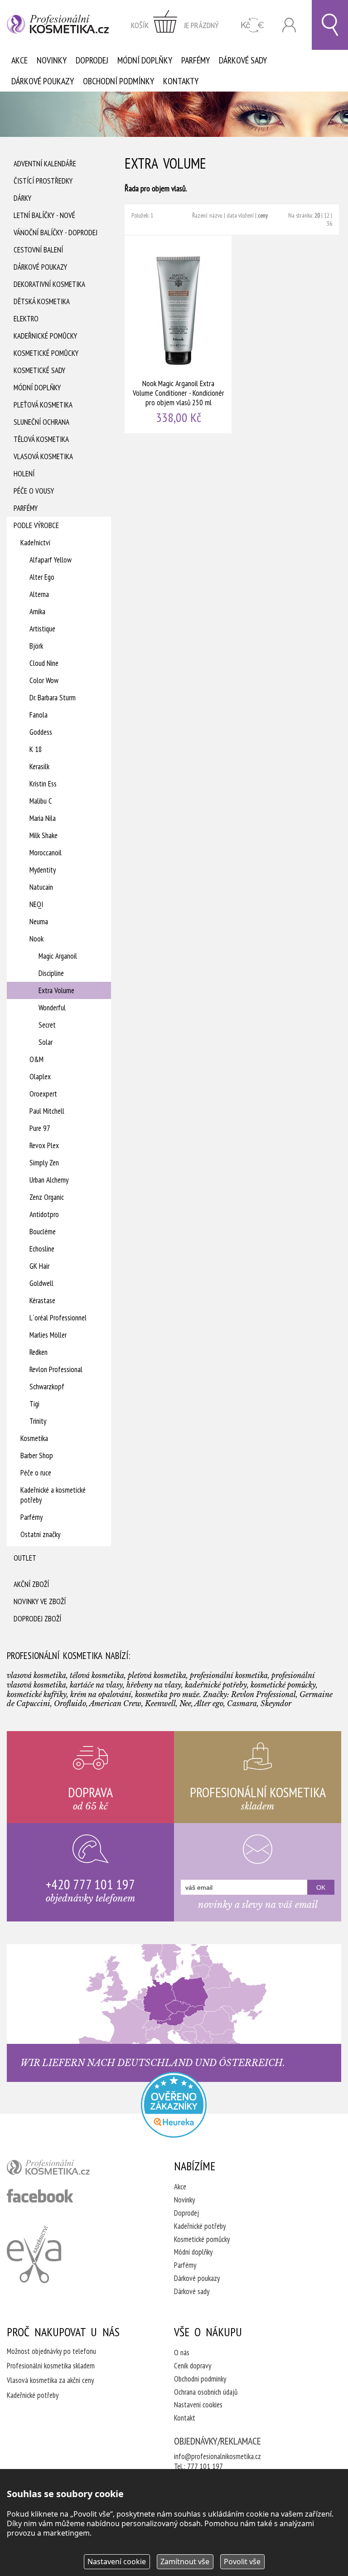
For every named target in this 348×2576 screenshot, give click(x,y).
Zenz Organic (47, 1197)
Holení (24, 474)
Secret (47, 1025)
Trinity (38, 1421)
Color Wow (44, 680)
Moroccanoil (46, 853)
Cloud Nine (44, 663)
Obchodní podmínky (118, 81)
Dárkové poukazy (43, 81)
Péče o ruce (36, 1473)
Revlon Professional (56, 1369)
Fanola (39, 715)
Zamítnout (185, 2561)
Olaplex (40, 1077)
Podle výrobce (36, 525)
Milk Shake (43, 835)
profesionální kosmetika (63, 2169)
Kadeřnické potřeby (200, 2226)
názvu (216, 215)
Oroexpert (43, 1094)
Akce (19, 60)
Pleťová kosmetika (43, 405)
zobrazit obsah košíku (175, 25)
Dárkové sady (243, 60)
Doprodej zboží (37, 1619)
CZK (253, 25)
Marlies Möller (48, 1335)
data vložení (240, 215)
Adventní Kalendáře (45, 164)
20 (317, 215)
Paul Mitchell (47, 1111)
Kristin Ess (43, 784)
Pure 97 (40, 1128)
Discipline (51, 973)
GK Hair (39, 1266)
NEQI (36, 904)
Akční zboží (31, 1584)
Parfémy (196, 60)
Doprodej (92, 60)
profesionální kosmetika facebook (40, 2196)
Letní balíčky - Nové (44, 215)
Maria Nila (43, 818)
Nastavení (117, 2561)
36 (329, 223)
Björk (36, 646)
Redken (39, 1352)
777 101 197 (205, 2466)
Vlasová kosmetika (43, 456)
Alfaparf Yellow (51, 560)
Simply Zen (44, 1163)
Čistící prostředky (43, 181)
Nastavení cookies (198, 2405)
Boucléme (43, 1232)
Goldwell (41, 1283)
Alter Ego (42, 577)
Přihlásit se (289, 25)
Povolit (242, 2561)
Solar (46, 1042)
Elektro (26, 319)
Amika (37, 611)
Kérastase (42, 1300)
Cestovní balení (38, 250)
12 (327, 215)
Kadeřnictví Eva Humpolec (34, 2254)
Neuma (39, 922)
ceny (263, 215)
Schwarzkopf (47, 1387)
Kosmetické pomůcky (46, 353)
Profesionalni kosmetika (174, 2105)
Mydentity (43, 870)
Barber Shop (37, 1455)
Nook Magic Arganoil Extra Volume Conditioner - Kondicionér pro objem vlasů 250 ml (179, 335)
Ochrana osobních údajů (206, 2392)
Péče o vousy (34, 491)
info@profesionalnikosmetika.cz (217, 2456)
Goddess (41, 732)
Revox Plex (44, 1145)
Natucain (41, 887)
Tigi (34, 1404)
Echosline (42, 1249)
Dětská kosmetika (42, 301)
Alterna (39, 594)
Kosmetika (34, 1438)
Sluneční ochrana (41, 422)
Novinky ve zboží (40, 1601)
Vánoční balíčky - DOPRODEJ (56, 233)
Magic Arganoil (58, 956)
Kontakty (181, 81)
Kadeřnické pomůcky (45, 336)
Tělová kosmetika (41, 439)
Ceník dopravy (193, 2366)
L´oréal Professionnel (58, 1318)
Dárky (22, 198)
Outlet (25, 1558)
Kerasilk (39, 766)
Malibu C (41, 801)
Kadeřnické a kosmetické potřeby (53, 1495)
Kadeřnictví (35, 543)
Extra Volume (56, 990)
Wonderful (52, 1008)
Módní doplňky (145, 60)
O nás (182, 2353)
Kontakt (185, 2418)
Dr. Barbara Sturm (53, 698)
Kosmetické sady (39, 370)
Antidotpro (44, 1214)
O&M (36, 1059)
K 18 (36, 749)
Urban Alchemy (49, 1180)
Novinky (52, 60)
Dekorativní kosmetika (49, 284)
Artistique (42, 629)
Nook (36, 939)
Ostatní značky (40, 1534)
